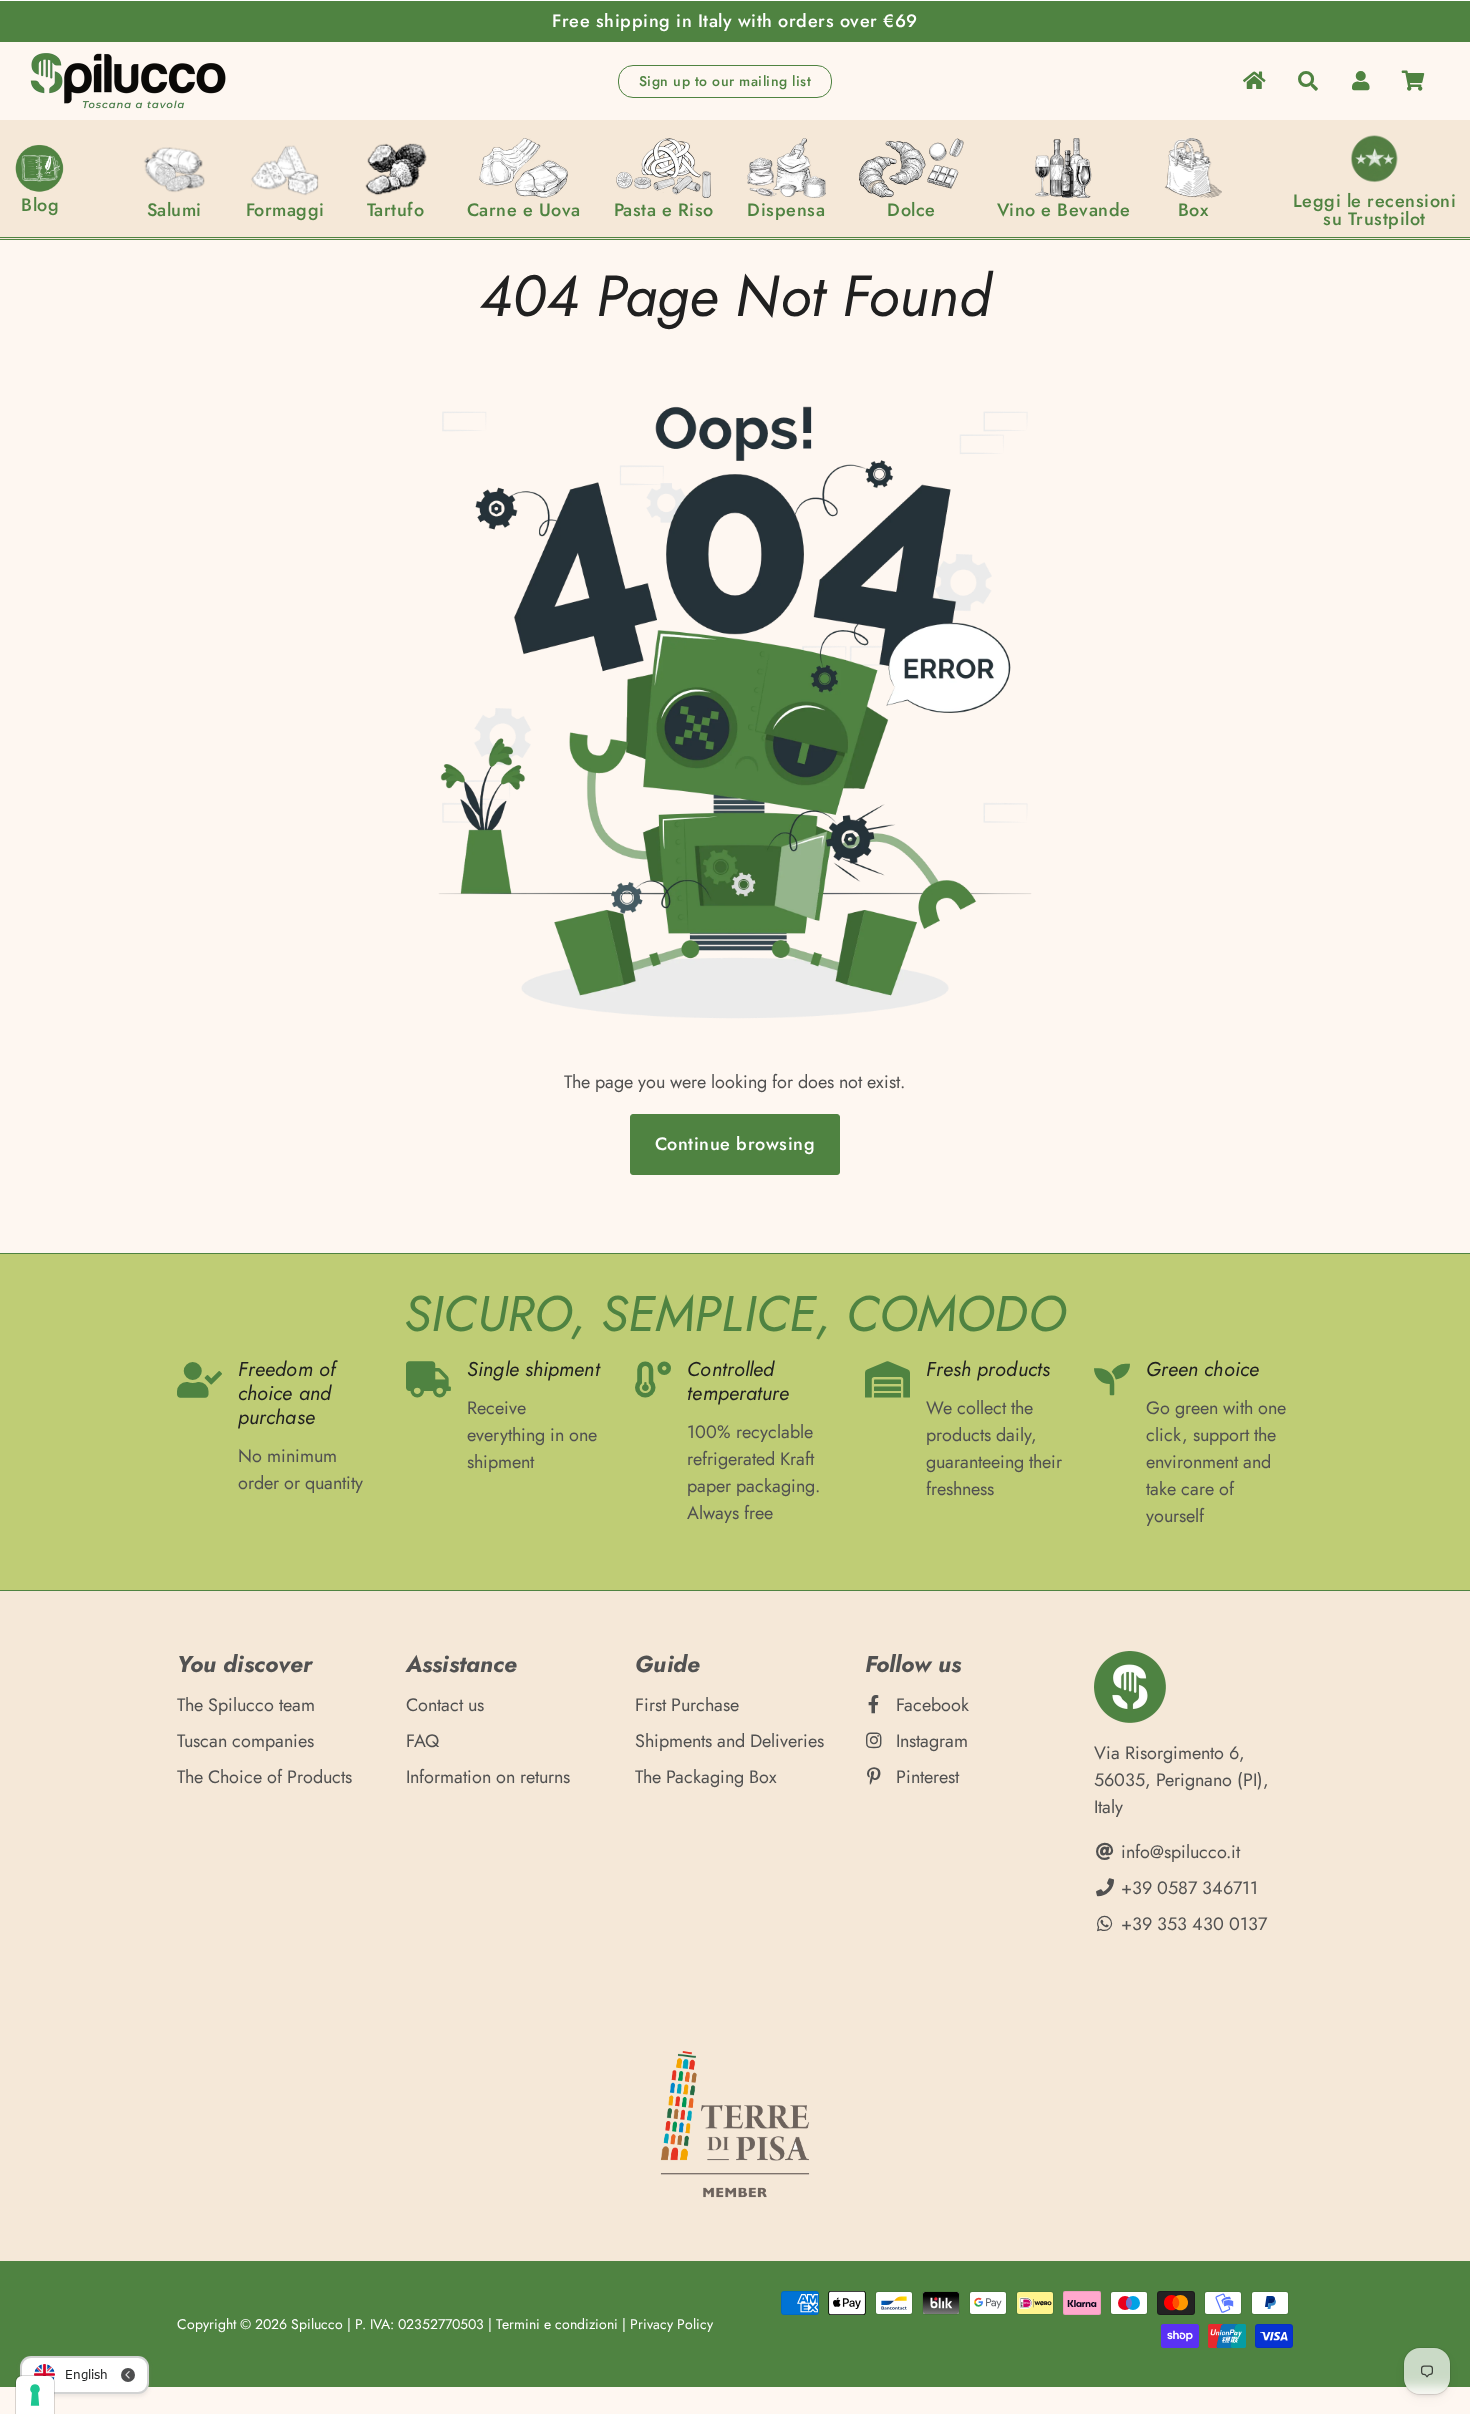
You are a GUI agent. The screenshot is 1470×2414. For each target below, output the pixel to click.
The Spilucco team (246, 1705)
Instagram (929, 1741)
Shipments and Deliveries (729, 1741)
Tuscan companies (245, 1741)
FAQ (422, 1741)
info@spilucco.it (1178, 1852)
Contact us (445, 1705)
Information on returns (488, 1777)
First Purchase (687, 1705)
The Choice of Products (264, 1777)
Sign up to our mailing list (725, 81)
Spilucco (317, 2324)
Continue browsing (735, 1144)
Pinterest (925, 1777)
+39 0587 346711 (1187, 1888)
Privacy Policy (671, 2324)
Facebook (930, 1705)
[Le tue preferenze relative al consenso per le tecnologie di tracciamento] (35, 2395)
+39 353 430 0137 (1191, 1924)
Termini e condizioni (557, 2324)
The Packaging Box (706, 1777)
